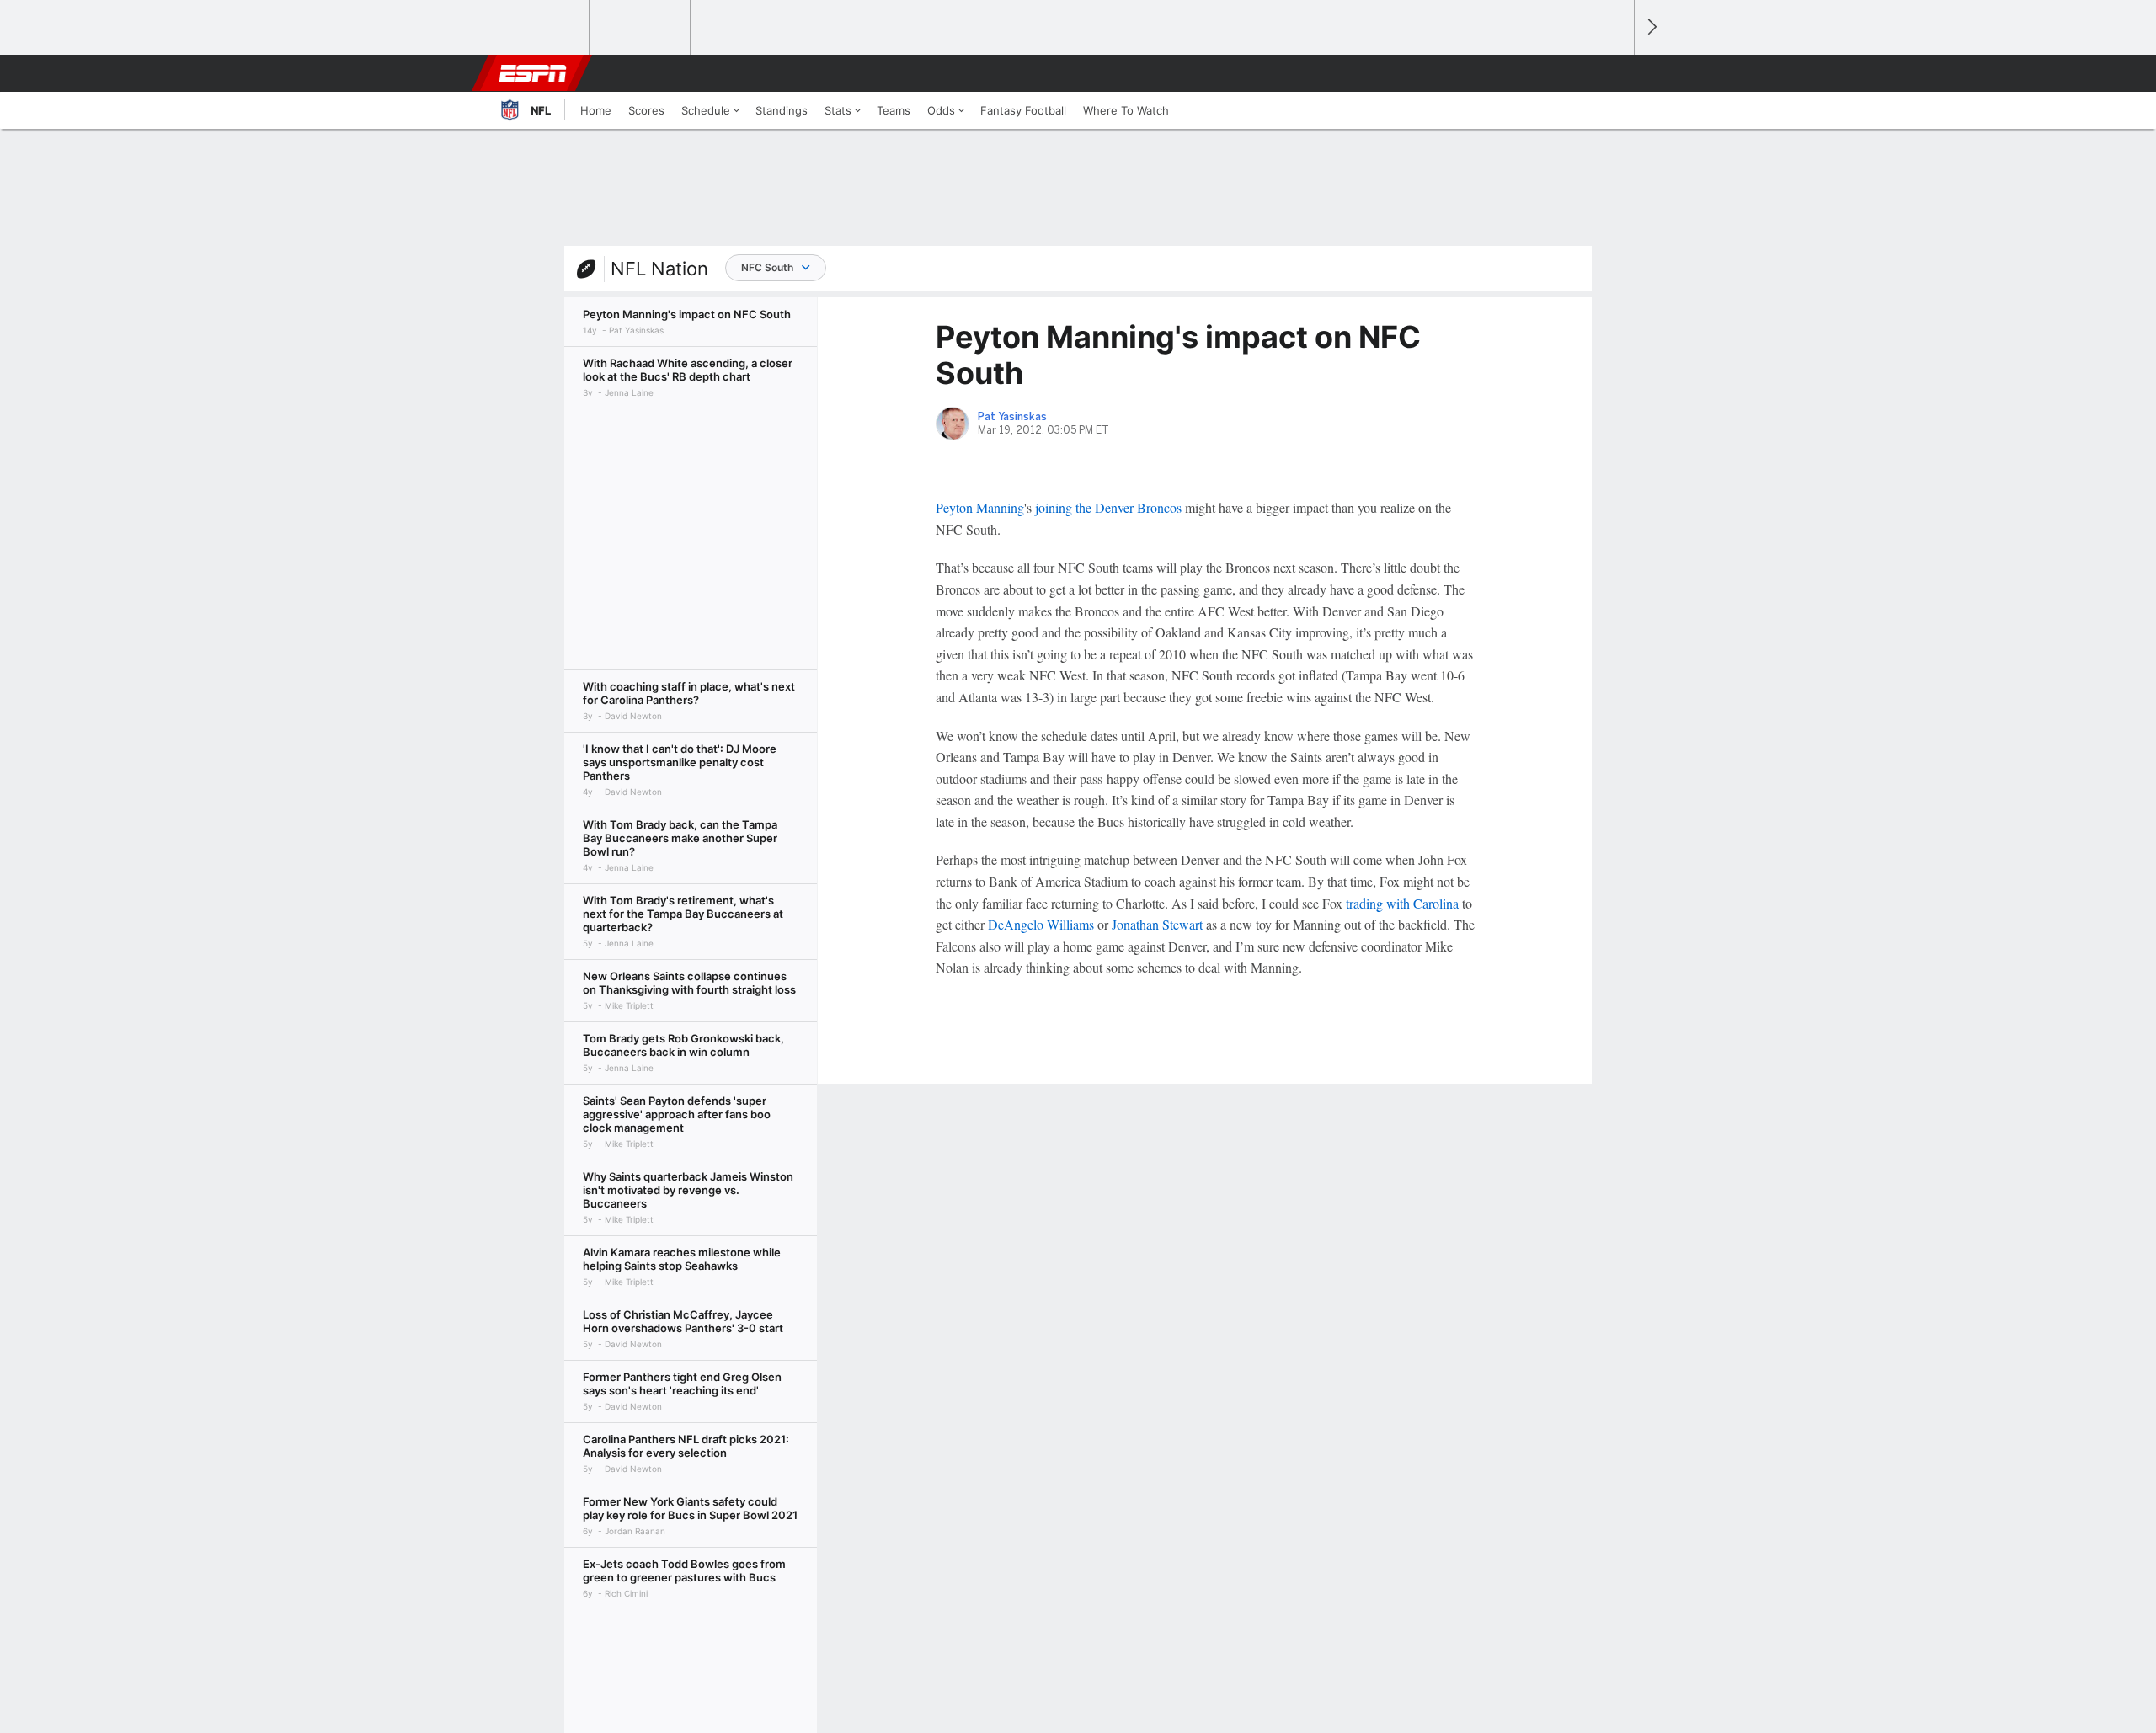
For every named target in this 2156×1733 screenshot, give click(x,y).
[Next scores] (1651, 27)
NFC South (767, 267)
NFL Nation (659, 269)
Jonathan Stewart (1157, 924)
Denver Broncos (1138, 507)
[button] (1614, 73)
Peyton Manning (980, 507)
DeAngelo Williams (1041, 924)
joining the (1065, 507)
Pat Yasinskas (1012, 417)
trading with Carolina (1402, 903)
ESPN (533, 73)
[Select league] (540, 28)
